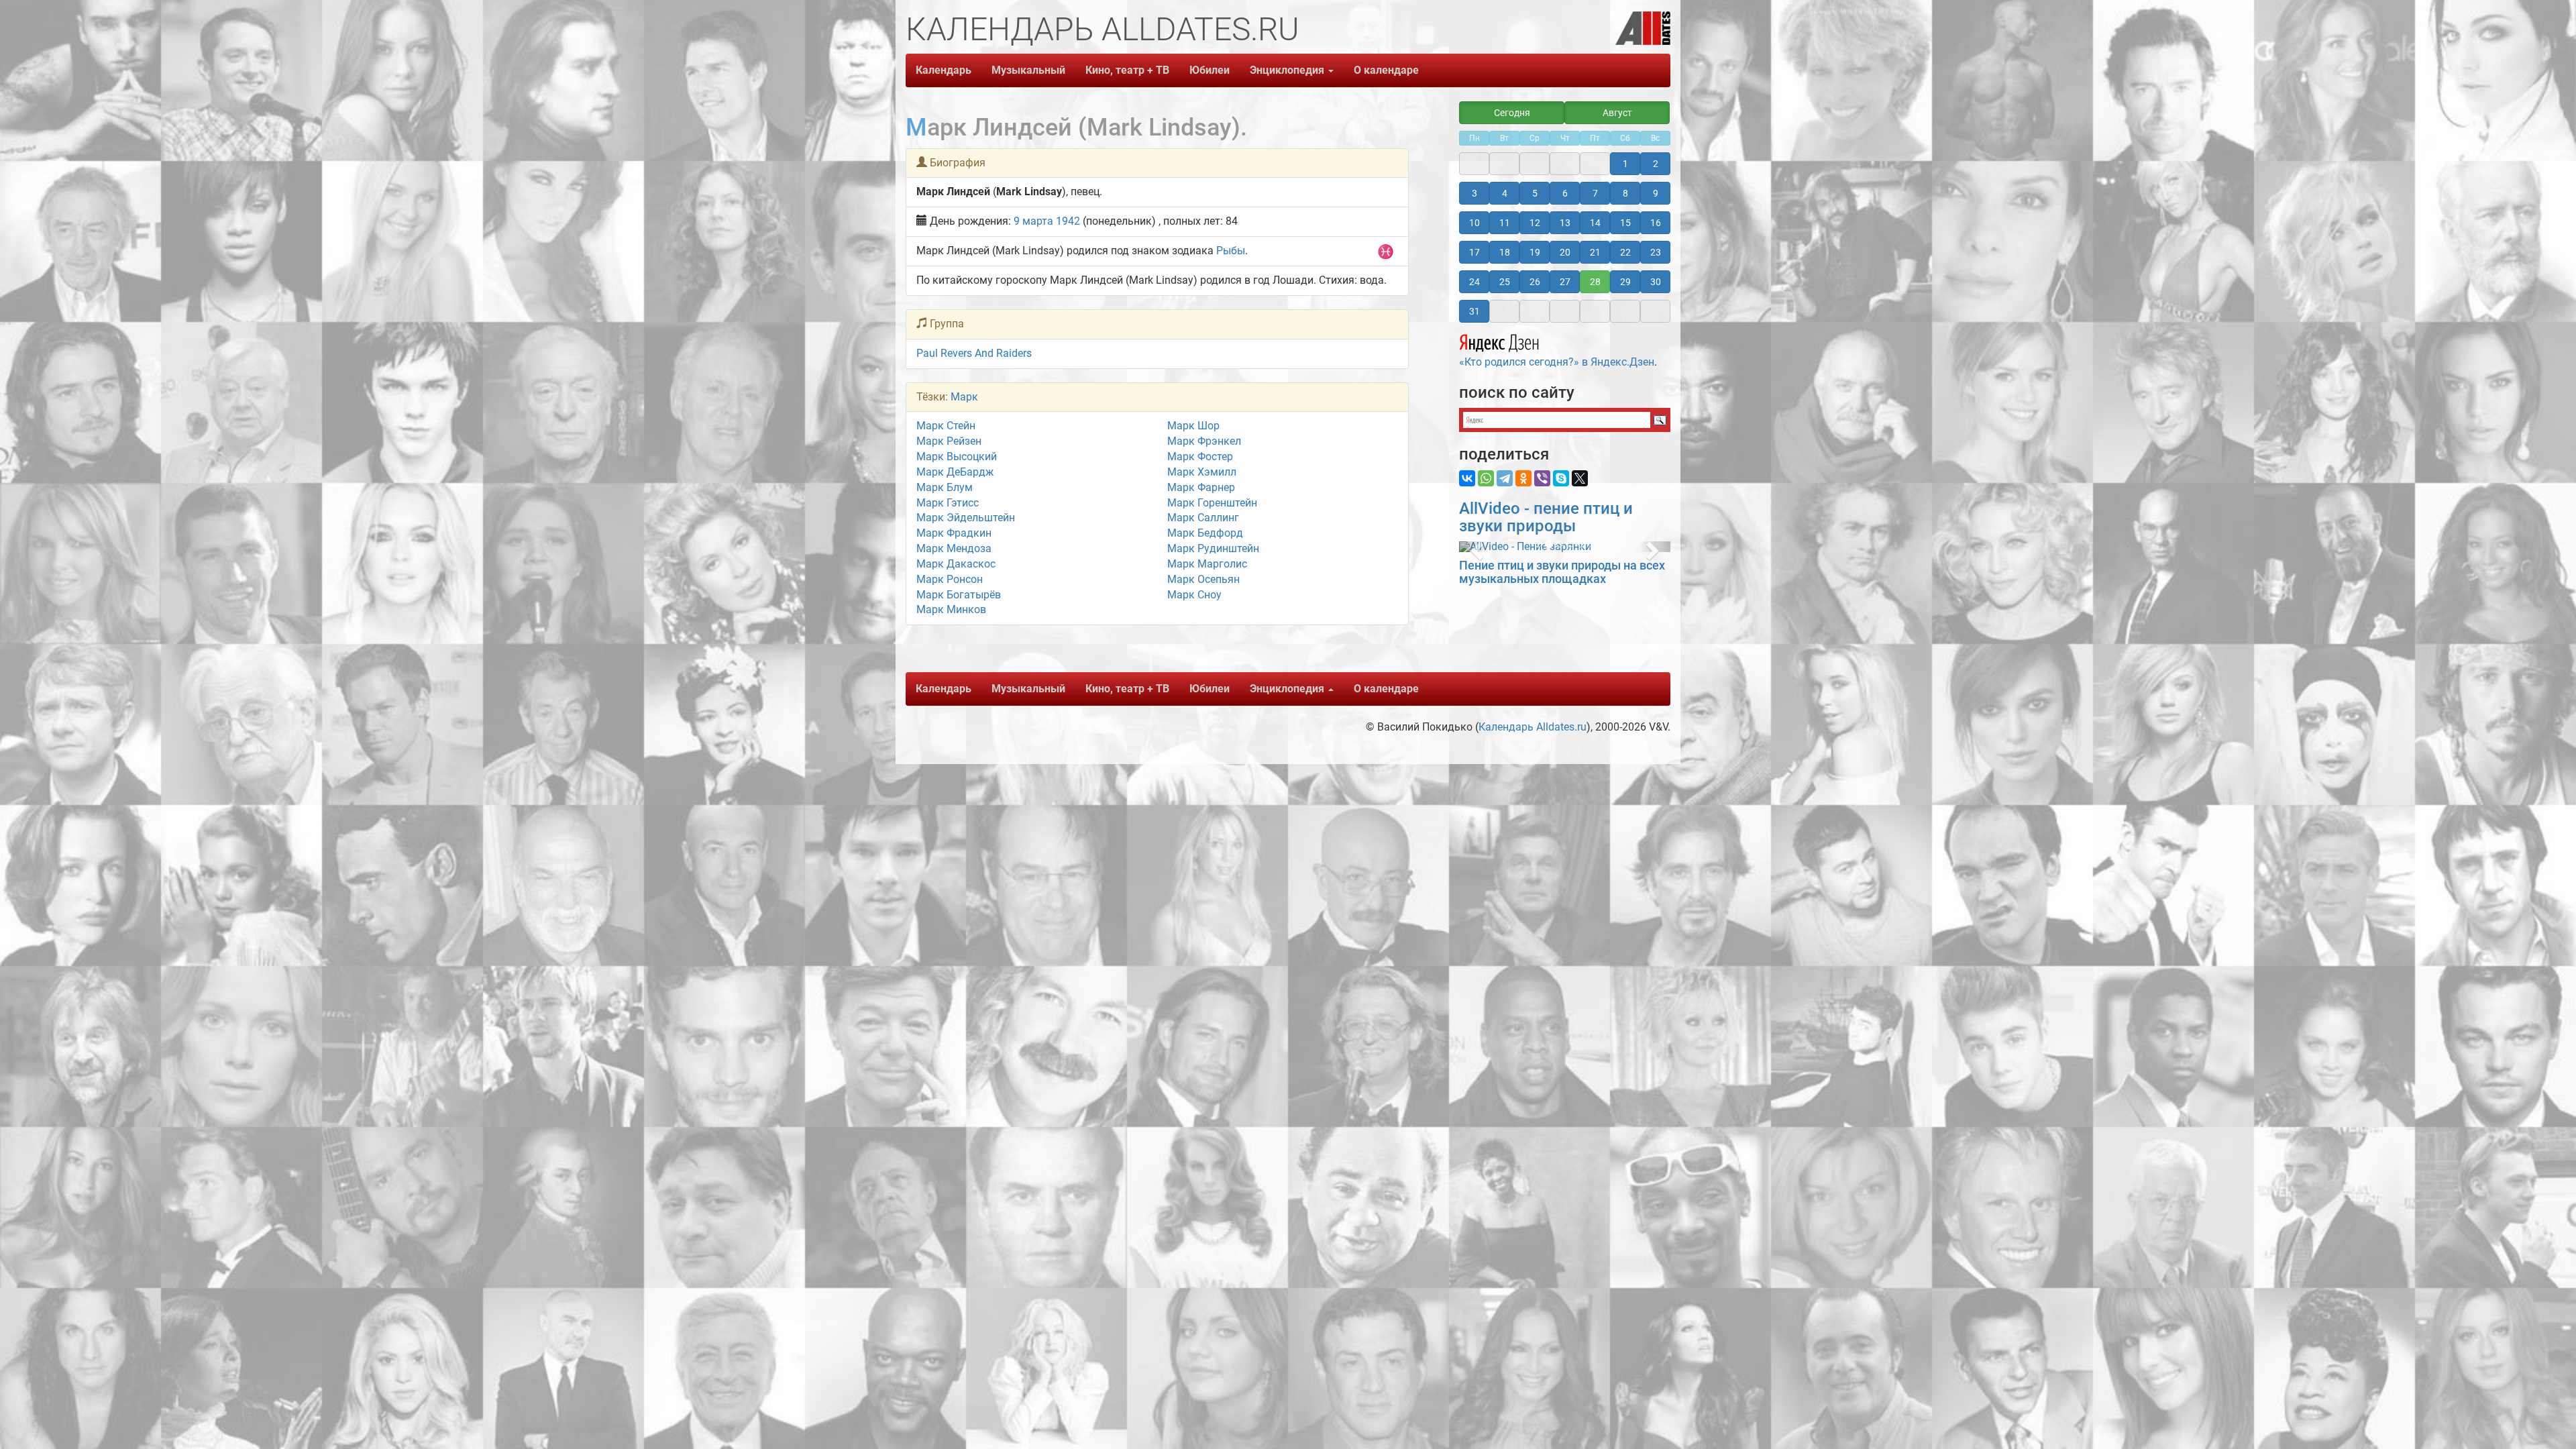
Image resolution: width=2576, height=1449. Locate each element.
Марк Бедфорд (1205, 533)
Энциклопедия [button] (1288, 70)
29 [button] (1625, 282)
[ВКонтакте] (1467, 478)
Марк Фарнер (1201, 487)
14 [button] (1595, 223)
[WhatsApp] (1486, 478)
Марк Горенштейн (1212, 503)
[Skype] (1561, 478)
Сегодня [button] (1512, 113)
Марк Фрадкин (954, 533)
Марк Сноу (1194, 595)
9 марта (1033, 221)
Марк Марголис (1207, 564)
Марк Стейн (946, 426)
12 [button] (1535, 223)
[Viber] (1542, 478)
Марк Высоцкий (957, 457)
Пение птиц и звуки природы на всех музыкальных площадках (1562, 572)
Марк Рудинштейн (1213, 548)
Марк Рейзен (949, 441)
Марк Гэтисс (948, 503)
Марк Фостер (1200, 457)
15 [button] (1625, 223)
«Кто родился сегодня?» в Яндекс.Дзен (1557, 362)
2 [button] (1656, 164)
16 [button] (1656, 223)
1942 (1068, 221)
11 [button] (1505, 223)
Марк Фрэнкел (1204, 441)
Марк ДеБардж (955, 472)
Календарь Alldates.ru (1533, 727)
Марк (964, 397)
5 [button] (1535, 193)
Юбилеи (1210, 70)
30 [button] (1656, 282)
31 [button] (1474, 311)
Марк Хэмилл (1202, 472)
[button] (1475, 547)
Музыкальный (1028, 70)
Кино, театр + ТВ (1127, 70)
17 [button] (1474, 252)
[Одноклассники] (1523, 478)
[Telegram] (1505, 478)
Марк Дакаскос (956, 564)
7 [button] (1595, 193)
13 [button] (1565, 223)
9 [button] (1656, 193)
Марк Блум (945, 487)
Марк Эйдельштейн (966, 518)
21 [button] (1595, 252)
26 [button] (1535, 282)
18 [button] (1505, 252)
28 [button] (1595, 282)
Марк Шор (1193, 426)
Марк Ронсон (950, 579)
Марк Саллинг (1203, 518)
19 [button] (1535, 252)
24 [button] (1474, 282)
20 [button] (1565, 252)
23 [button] (1656, 252)
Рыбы (1231, 251)
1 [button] (1625, 164)
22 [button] (1625, 252)
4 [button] (1505, 193)
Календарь (944, 70)
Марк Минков (951, 609)
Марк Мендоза (954, 548)
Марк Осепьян (1203, 579)
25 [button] (1505, 282)
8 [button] (1625, 193)
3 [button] (1474, 193)
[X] (1580, 478)
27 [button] (1565, 282)
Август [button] (1617, 113)
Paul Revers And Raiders (974, 353)
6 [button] (1565, 193)
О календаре (1386, 70)
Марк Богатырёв (959, 595)
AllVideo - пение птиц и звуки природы (1546, 517)
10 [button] (1474, 223)
